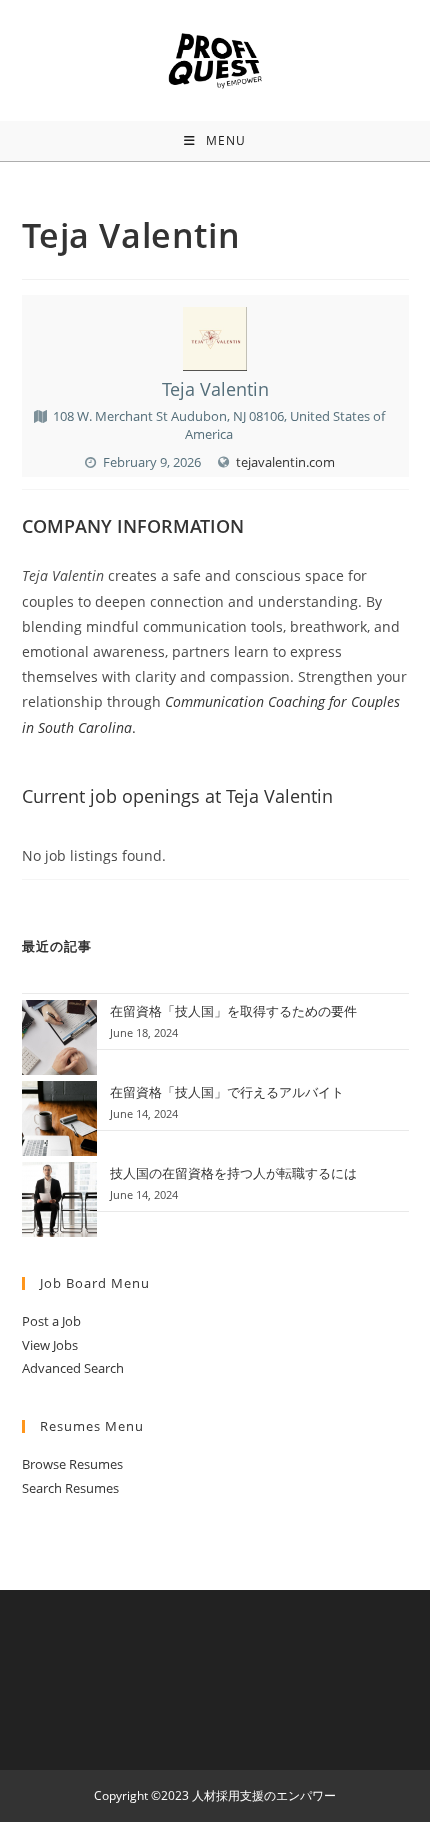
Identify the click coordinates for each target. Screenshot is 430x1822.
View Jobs (50, 1345)
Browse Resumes (72, 1464)
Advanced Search (73, 1368)
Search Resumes (70, 1488)
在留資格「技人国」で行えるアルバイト (227, 1092)
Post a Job (51, 1321)
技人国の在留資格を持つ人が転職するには (233, 1173)
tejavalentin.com (285, 462)
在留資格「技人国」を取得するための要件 (233, 1011)
